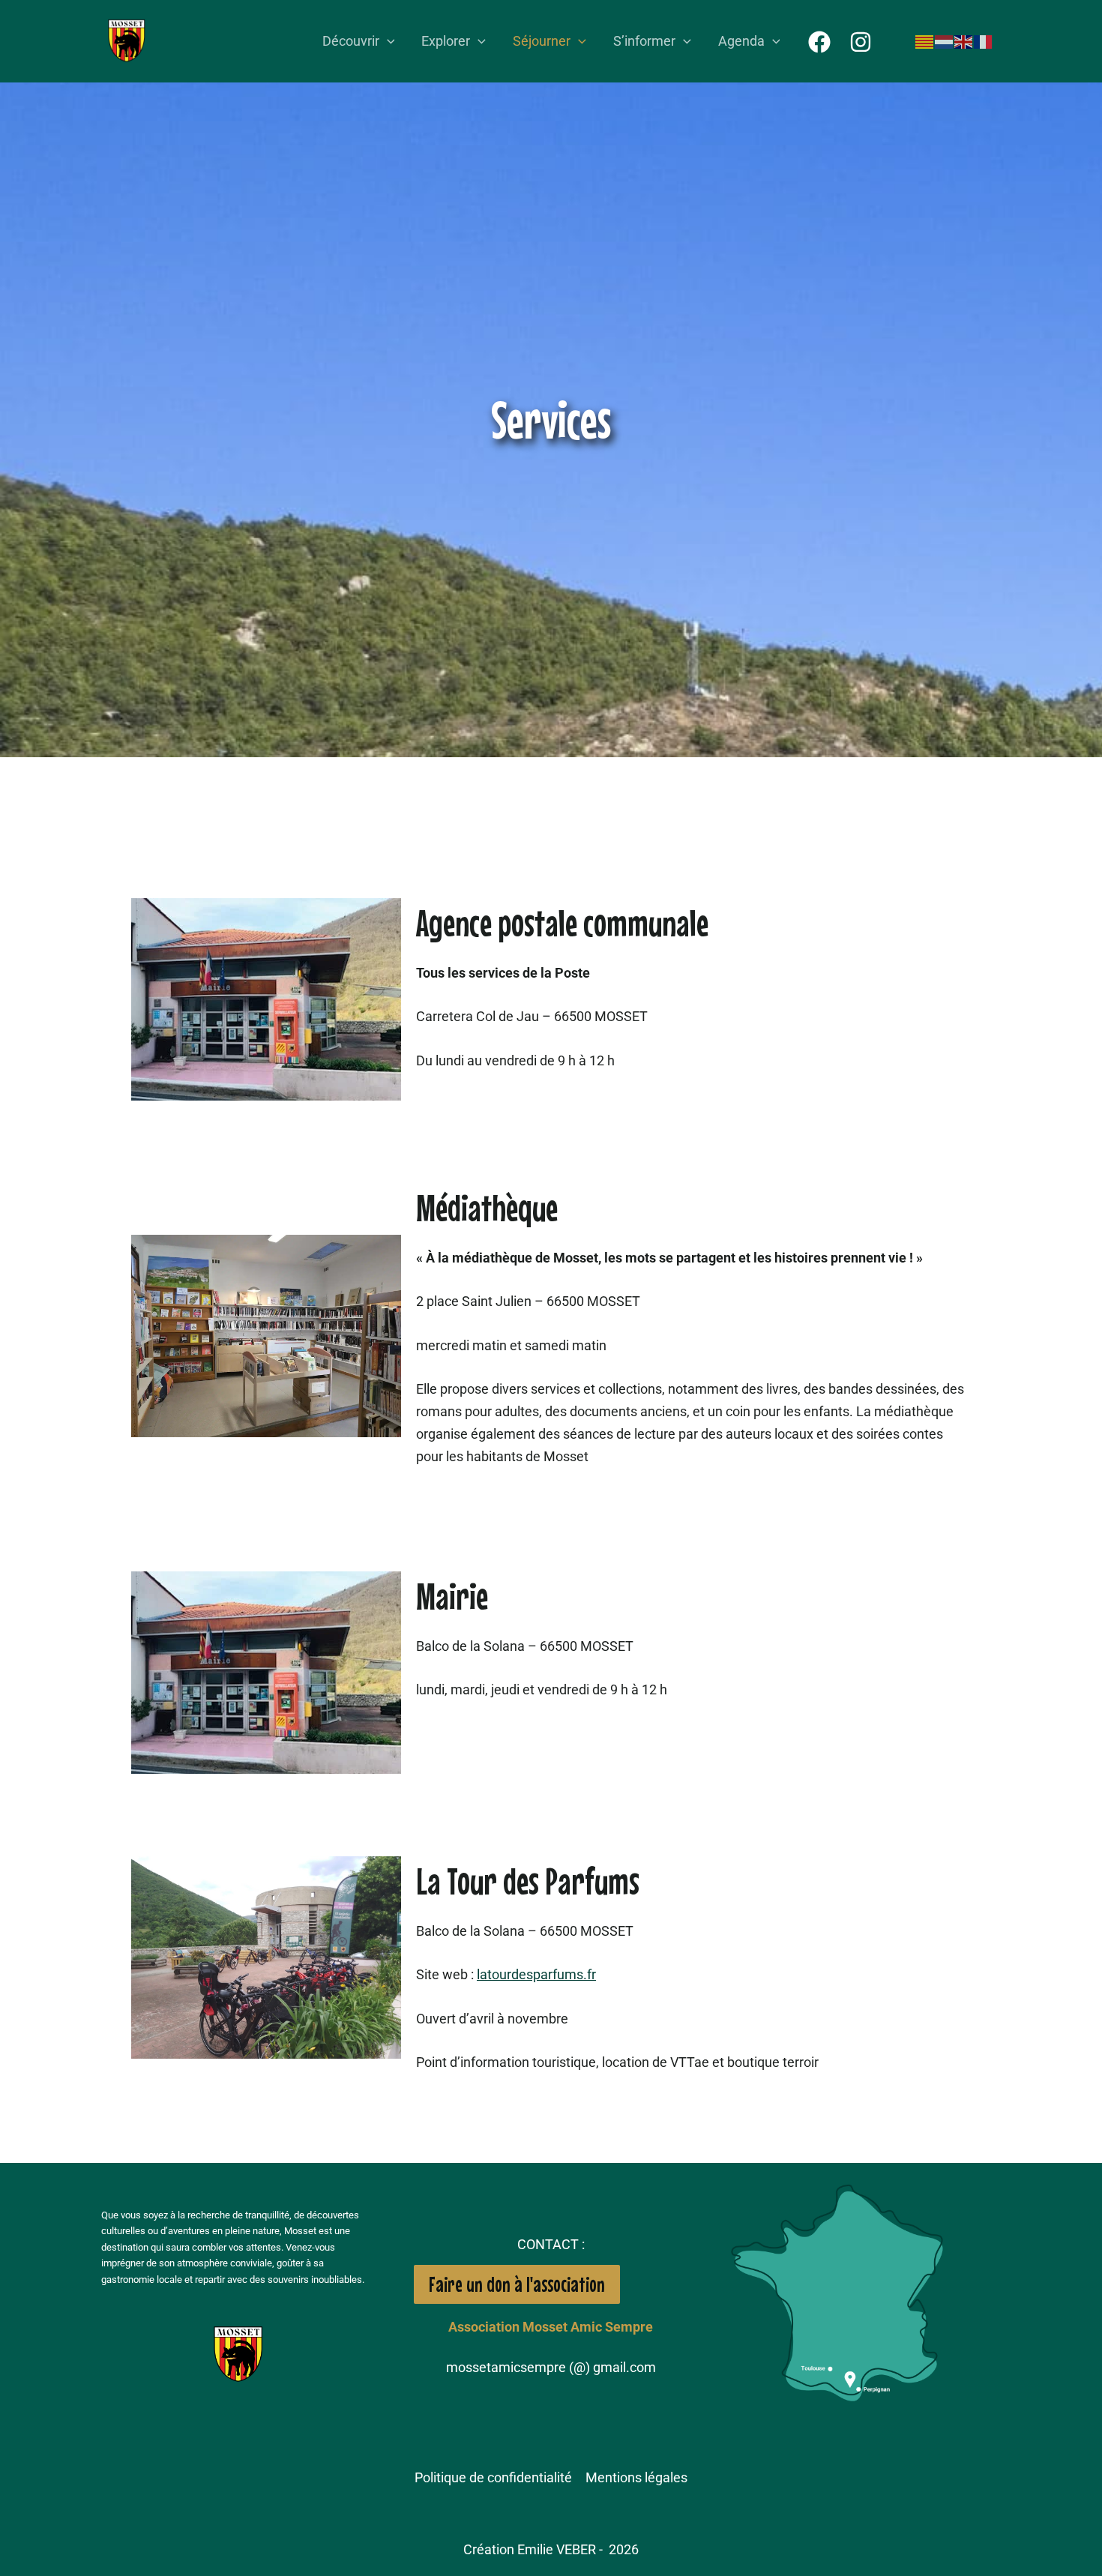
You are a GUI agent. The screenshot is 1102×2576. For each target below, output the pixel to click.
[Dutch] (945, 41)
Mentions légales (636, 2477)
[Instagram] (861, 42)
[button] (387, 42)
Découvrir (351, 41)
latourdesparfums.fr (536, 1974)
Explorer (446, 41)
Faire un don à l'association (517, 2284)
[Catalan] (925, 41)
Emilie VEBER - (561, 2549)
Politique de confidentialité (493, 2477)
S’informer (644, 41)
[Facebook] (819, 42)
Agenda (741, 41)
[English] (964, 41)
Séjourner (542, 41)
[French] (984, 41)
